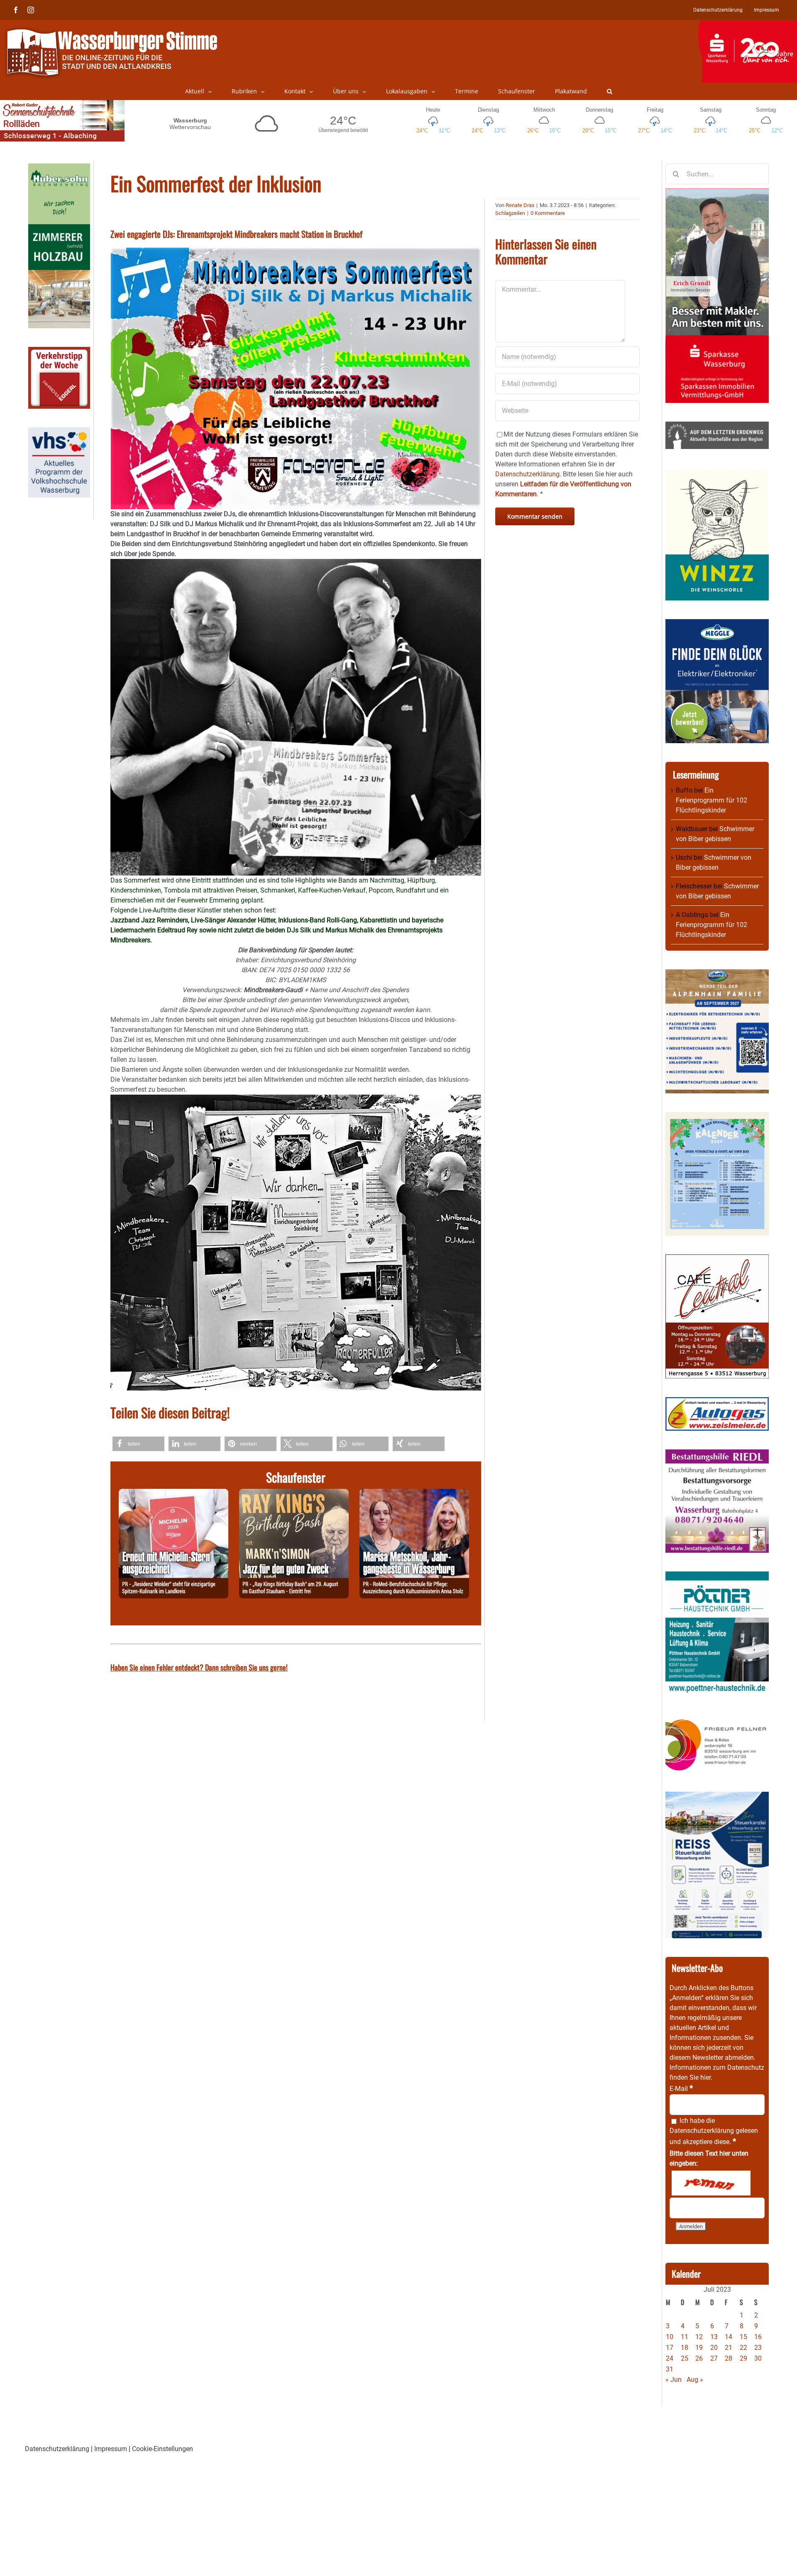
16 (758, 2337)
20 (714, 2348)
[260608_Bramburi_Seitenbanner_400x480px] (717, 1117)
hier (705, 2077)
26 (699, 2358)
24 (670, 2358)
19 (699, 2348)
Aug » (695, 2380)
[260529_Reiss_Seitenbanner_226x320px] (717, 1797)
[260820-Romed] (414, 1494)
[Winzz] (717, 472)
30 (758, 2358)
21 (729, 2348)
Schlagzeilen (510, 213)
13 (714, 2337)
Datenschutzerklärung (702, 2131)
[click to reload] (711, 2183)
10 (670, 2337)
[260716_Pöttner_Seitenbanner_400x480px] (717, 1576)
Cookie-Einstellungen (163, 2449)
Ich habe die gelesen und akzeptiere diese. (714, 2131)
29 (743, 2358)
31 (670, 2369)
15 (743, 2337)
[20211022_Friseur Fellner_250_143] (717, 1719)
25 (685, 2358)
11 (685, 2337)
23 (758, 2348)
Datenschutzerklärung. (528, 474)
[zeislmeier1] (717, 1402)
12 (699, 2337)
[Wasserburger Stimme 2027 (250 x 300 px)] (717, 974)
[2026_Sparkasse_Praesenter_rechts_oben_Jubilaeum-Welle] (747, 24)
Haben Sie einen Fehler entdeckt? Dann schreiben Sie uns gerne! (199, 1667)
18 (685, 2348)
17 (670, 2348)
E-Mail (681, 2089)
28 (729, 2358)
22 (743, 2348)
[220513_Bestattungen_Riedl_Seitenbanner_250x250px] (717, 1454)
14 (729, 2337)
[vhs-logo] (59, 432)
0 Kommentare (548, 213)
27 (714, 2358)
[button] (610, 91)
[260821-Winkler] (174, 1494)
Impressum (111, 2449)
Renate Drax (520, 205)
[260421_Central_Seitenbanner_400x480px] (717, 1259)
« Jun (674, 2380)
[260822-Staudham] (294, 1494)
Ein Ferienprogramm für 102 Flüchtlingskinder (711, 800)
